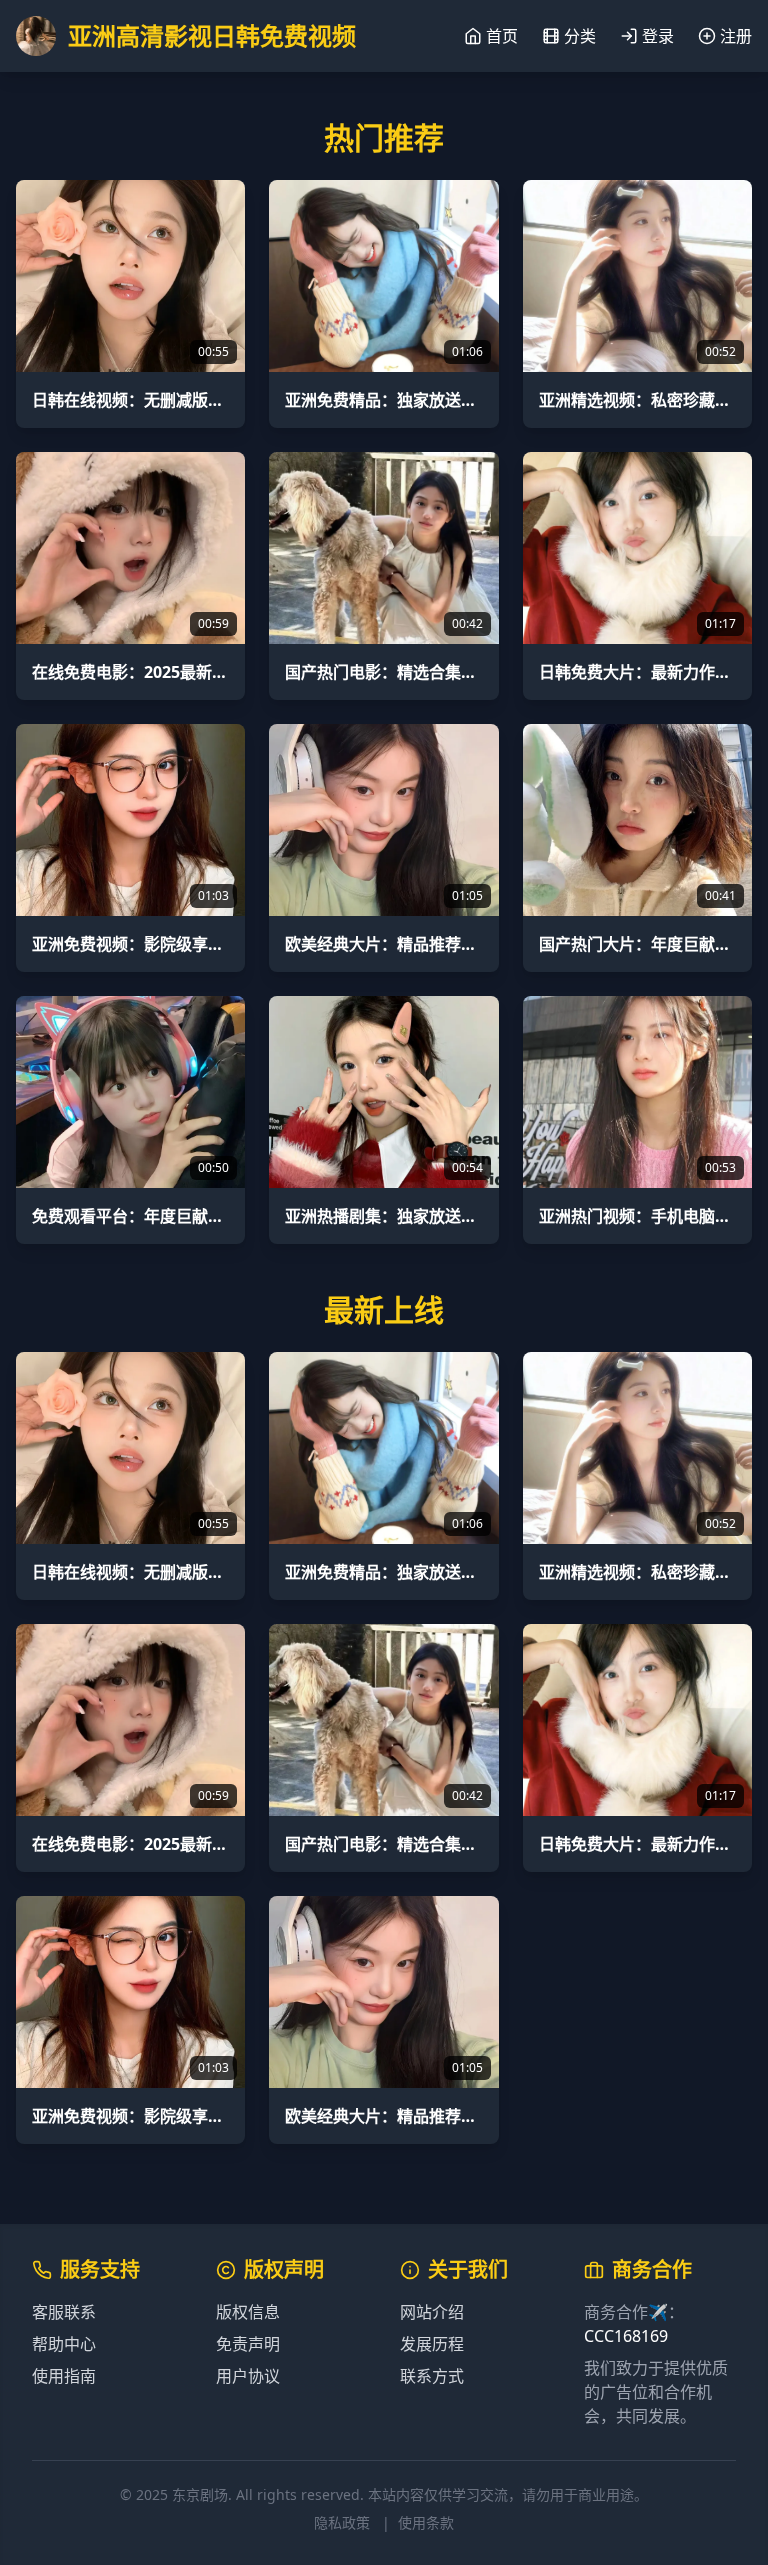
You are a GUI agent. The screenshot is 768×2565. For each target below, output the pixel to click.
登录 (658, 36)
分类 (580, 36)
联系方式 (432, 2376)
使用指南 (64, 2376)
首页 (502, 36)
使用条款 (426, 2522)
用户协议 (248, 2376)
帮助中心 (64, 2344)
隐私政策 (342, 2522)
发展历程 (432, 2344)
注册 (736, 36)
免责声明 (248, 2344)
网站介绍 (432, 2312)
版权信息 (248, 2312)
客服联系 (64, 2312)
